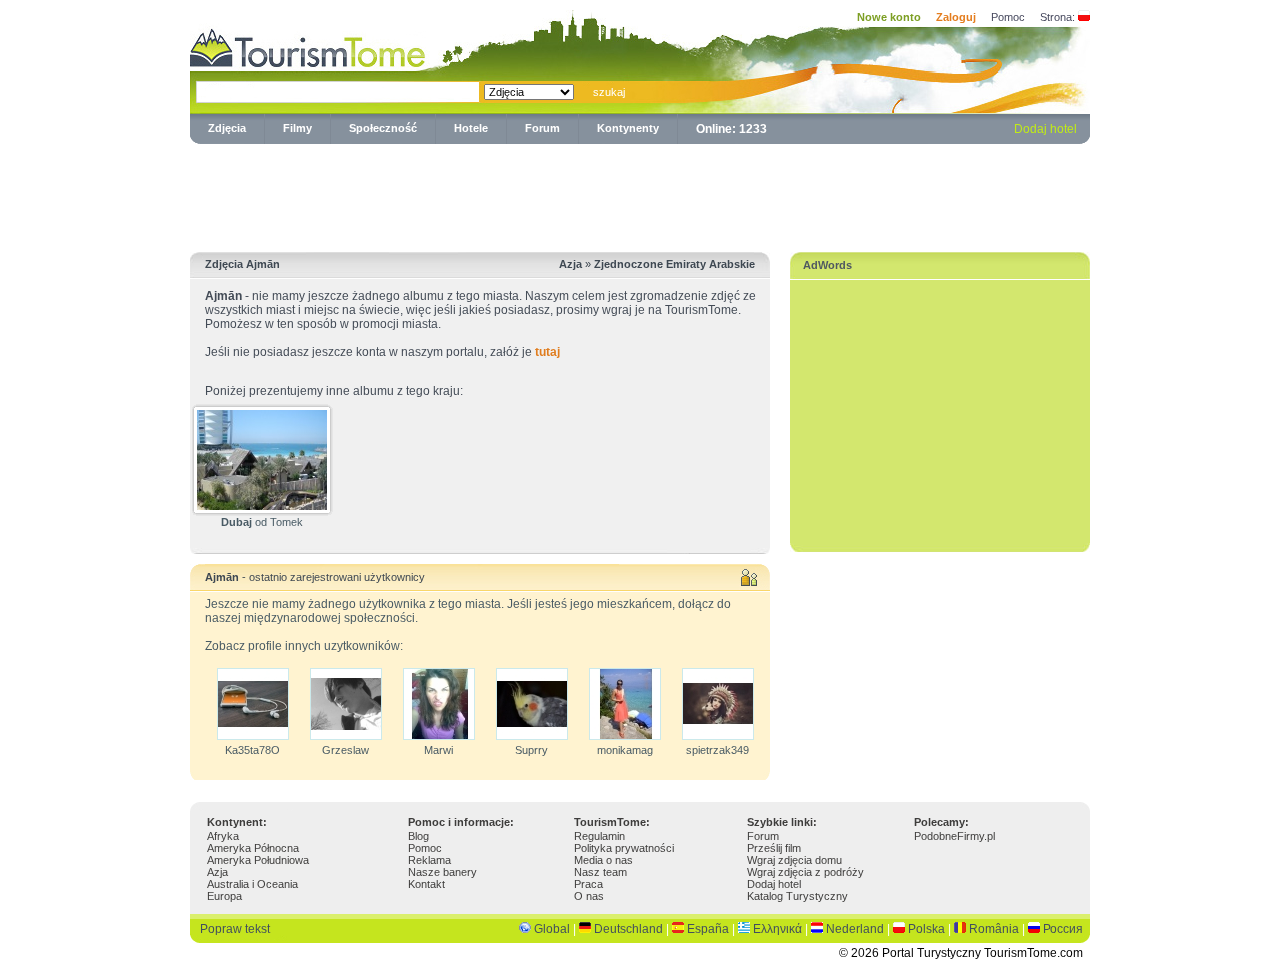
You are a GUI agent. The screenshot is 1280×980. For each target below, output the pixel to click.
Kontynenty (628, 128)
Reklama (429, 860)
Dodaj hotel (1045, 129)
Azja (217, 872)
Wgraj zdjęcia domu (794, 860)
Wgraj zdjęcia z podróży (805, 872)
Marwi (438, 750)
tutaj (547, 352)
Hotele (471, 128)
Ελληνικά (777, 929)
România (994, 929)
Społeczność (383, 128)
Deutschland (628, 929)
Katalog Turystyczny (797, 896)
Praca (588, 884)
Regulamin (599, 836)
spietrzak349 (717, 750)
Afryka (223, 836)
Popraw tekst (235, 929)
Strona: (1057, 17)
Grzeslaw (345, 750)
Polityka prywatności (624, 848)
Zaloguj (956, 17)
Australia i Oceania (252, 884)
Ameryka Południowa (258, 860)
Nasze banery (442, 872)
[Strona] (1084, 17)
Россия (1063, 929)
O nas (589, 896)
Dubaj (236, 522)
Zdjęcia (227, 128)
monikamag (625, 750)
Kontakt (426, 884)
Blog (418, 836)
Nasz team (600, 872)
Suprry (531, 750)
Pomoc (1008, 17)
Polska (926, 929)
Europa (224, 896)
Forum (542, 128)
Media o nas (603, 860)
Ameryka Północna (253, 848)
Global (552, 929)
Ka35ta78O (252, 750)
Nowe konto (889, 17)
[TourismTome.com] (308, 45)
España (708, 929)
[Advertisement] (640, 194)
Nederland (855, 929)
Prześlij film (774, 848)
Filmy (297, 128)
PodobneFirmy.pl (954, 836)
